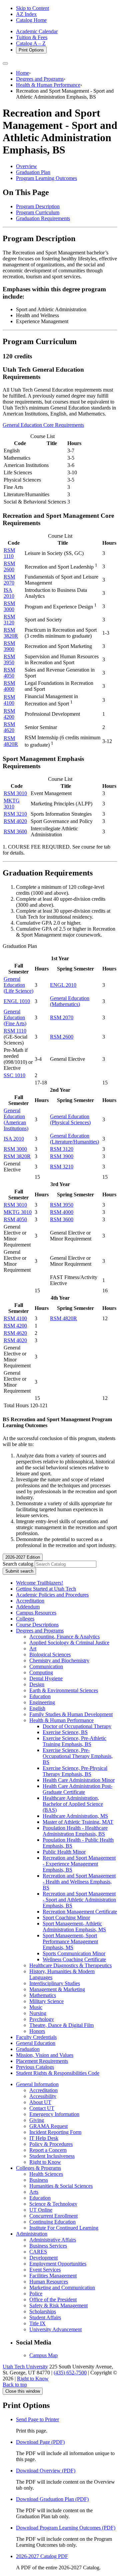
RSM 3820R (11, 633)
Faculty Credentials (36, 2037)
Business (39, 2180)
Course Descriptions (37, 1625)
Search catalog (18, 1564)
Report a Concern (48, 2150)
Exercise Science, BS (65, 1732)
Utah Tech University (25, 2367)
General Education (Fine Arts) (15, 1017)
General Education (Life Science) (18, 985)
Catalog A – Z (31, 43)
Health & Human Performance (48, 85)
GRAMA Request (48, 2126)
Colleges (25, 1619)
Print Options (31, 50)
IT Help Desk (44, 2138)
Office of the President (53, 2300)
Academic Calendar (37, 31)
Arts (34, 2192)
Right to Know (45, 2162)
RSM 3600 (15, 831)
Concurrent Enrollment (53, 2216)
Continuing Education (52, 2222)
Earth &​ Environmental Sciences (64, 1690)
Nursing (38, 2013)
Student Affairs (45, 2317)
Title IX (37, 2323)
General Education (36, 2043)
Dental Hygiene (46, 1678)
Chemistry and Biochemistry (59, 1660)
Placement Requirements (42, 2061)
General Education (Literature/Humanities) (74, 1139)
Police (36, 2294)
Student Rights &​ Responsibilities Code (58, 2073)
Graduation (28, 2049)
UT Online (41, 2210)
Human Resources (49, 2282)
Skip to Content (32, 8)
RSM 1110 (9, 553)
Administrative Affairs (53, 2240)
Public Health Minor (64, 1852)
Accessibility (43, 2096)
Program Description (38, 206)
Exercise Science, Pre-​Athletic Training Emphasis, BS (74, 1741)
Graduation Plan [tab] (33, 172)
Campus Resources (36, 1613)
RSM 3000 (9, 606)
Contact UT (42, 2108)
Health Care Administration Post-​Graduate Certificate (77, 1789)
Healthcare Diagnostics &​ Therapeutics (70, 1965)
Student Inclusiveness (52, 2156)
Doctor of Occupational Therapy (77, 1726)
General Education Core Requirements (43, 425)
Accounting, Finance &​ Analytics (64, 1637)
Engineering (42, 1702)
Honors (37, 2031)
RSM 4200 (9, 714)
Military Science (46, 2001)
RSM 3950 (9, 659)
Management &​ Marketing (57, 1989)
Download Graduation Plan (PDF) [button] (52, 2499)
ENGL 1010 (17, 1001)
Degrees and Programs (40, 79)
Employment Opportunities (58, 2264)
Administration (32, 2234)
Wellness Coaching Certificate (74, 1959)
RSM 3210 (15, 814)
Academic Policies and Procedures (52, 1595)
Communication (46, 1666)
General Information (37, 2084)
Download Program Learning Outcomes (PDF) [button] (66, 2528)
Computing (41, 1672)
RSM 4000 (9, 686)
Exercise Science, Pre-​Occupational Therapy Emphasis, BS (78, 1756)
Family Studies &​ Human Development (71, 1714)
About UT (40, 2102)
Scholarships (43, 2311)
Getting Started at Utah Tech (46, 1589)
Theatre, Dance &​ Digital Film (61, 2025)
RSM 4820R (11, 741)
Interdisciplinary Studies (55, 1983)
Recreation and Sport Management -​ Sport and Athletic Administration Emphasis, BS (79, 1900)
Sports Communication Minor (74, 1953)
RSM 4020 (15, 821)
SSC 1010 (14, 1075)
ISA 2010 (9, 593)
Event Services (45, 2270)
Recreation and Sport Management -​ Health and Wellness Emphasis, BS (79, 1882)
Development (43, 2258)
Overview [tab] (26, 166)
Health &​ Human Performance (61, 1720)
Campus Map (43, 2355)
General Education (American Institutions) (16, 1119)
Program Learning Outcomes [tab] (46, 178)
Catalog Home (31, 20)
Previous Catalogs (35, 2067)
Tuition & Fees (32, 37)
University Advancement (55, 2329)
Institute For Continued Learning (64, 2228)
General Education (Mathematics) (70, 1001)
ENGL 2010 (63, 985)
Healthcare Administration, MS (75, 1816)
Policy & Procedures (51, 2144)
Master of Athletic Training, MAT (78, 1822)
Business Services (48, 2246)
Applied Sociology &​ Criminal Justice (69, 1643)
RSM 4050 (9, 673)
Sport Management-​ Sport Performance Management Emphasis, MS (70, 1941)
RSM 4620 (9, 727)
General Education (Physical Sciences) (70, 1119)
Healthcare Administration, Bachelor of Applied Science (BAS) (73, 1804)
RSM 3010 (15, 793)
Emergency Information (54, 2114)
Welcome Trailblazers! (39, 1583)
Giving (37, 2120)
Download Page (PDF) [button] (40, 2442)
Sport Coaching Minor (66, 1918)
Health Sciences (46, 2174)
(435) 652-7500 (70, 2373)
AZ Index (26, 14)
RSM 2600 (9, 566)
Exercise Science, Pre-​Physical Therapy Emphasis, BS (75, 1771)
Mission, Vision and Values (45, 2055)
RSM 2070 (9, 580)
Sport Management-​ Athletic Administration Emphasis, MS (74, 1927)
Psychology (42, 2019)
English (37, 1708)
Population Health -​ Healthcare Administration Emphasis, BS (75, 1831)
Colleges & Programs (38, 2168)
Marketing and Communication (62, 2288)
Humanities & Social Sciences (61, 2186)
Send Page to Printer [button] (37, 2419)
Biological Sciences (50, 1655)
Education (40, 1696)
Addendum (28, 1607)
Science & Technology (53, 2204)
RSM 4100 (9, 700)
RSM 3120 (9, 620)
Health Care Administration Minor (79, 1780)
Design (37, 1684)
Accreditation (30, 1601)
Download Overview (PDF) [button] (46, 2471)
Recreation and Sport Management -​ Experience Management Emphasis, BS (79, 1864)
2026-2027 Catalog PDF (42, 2556)
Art (33, 1649)
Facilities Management (53, 2276)
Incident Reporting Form (55, 2132)
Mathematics (43, 1995)
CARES (38, 2252)
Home (22, 73)
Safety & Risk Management (58, 2305)
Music (36, 2007)
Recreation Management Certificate (80, 1912)
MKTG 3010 (12, 804)
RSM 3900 (9, 646)
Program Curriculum (38, 212)
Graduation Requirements (43, 218)
